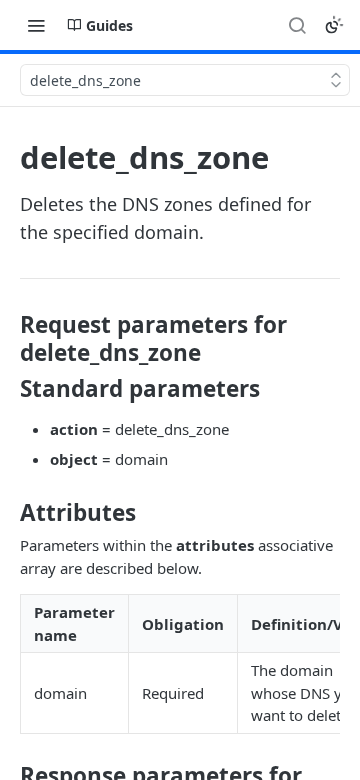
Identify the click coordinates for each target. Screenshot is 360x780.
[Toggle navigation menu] (36, 25)
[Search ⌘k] (297, 25)
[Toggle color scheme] (334, 25)
